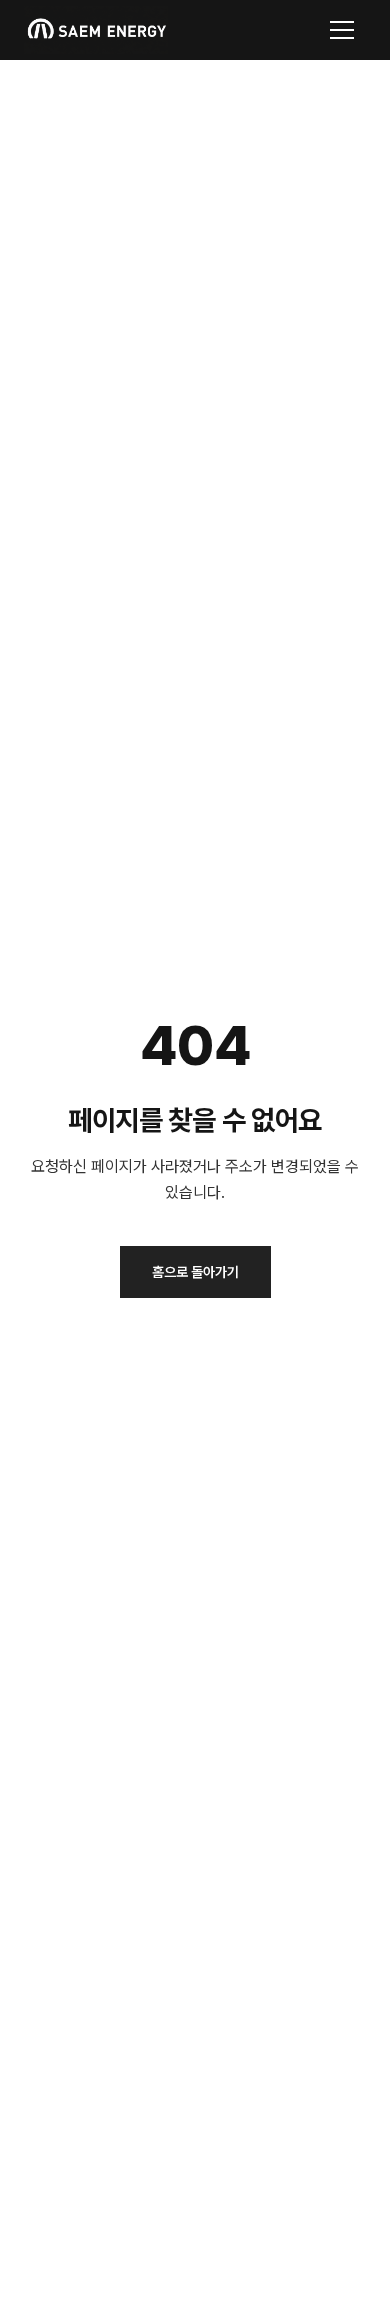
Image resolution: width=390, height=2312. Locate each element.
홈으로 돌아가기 (195, 1272)
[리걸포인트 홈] (96, 30)
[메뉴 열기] (342, 30)
